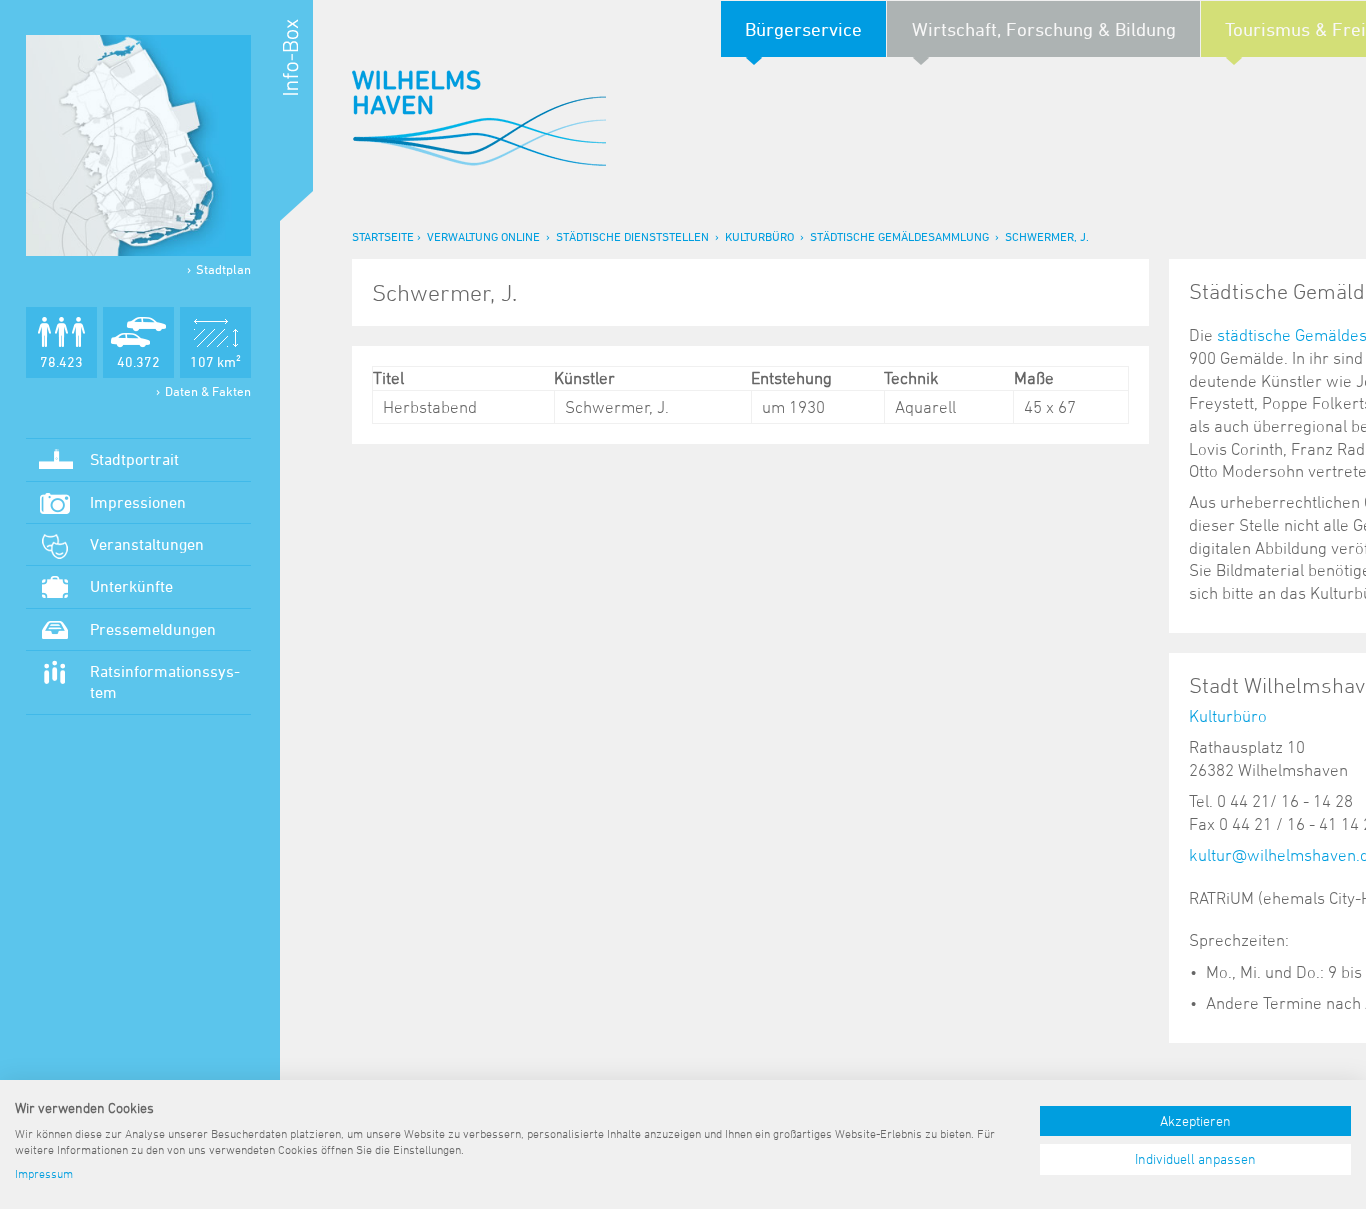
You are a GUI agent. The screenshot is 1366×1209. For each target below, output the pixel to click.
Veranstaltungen (147, 544)
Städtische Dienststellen (632, 236)
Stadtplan (223, 269)
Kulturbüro (759, 236)
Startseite (383, 236)
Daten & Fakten (208, 391)
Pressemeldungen (153, 629)
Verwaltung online (483, 236)
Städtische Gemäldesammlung (899, 236)
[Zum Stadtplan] (138, 145)
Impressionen (138, 502)
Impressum (44, 1173)
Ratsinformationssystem (165, 681)
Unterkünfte (131, 586)
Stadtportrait (134, 459)
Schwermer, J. (1047, 236)
